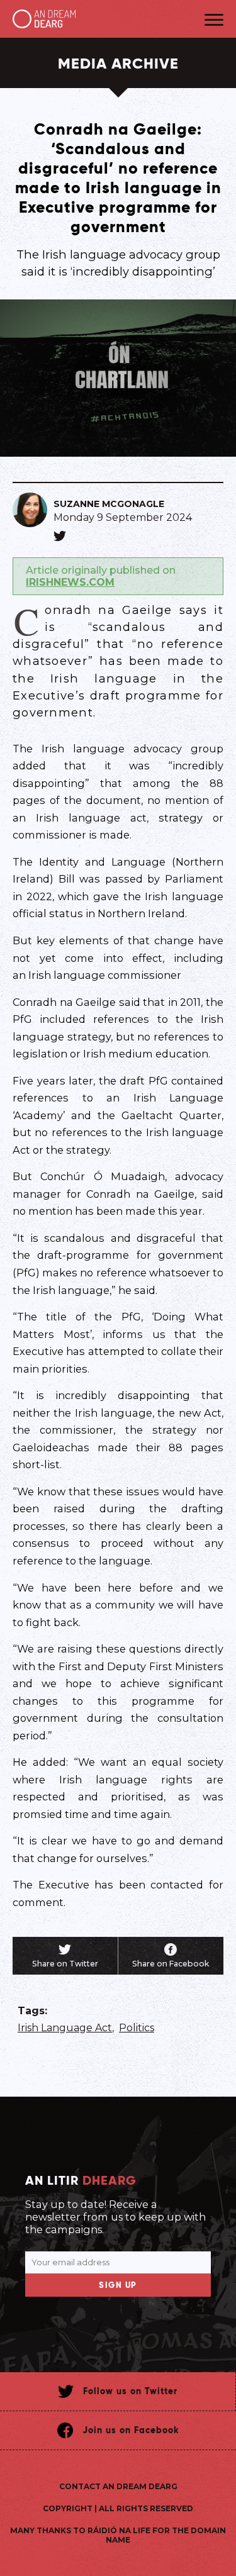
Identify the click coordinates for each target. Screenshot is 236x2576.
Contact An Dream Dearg (118, 2486)
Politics (137, 2028)
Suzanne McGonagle (109, 504)
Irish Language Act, (66, 2028)
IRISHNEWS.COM (70, 582)
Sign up (118, 2285)
